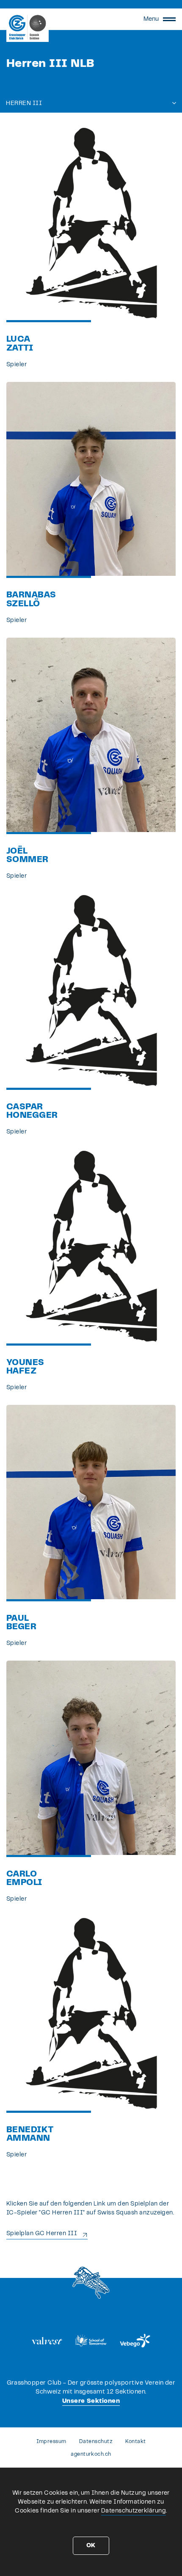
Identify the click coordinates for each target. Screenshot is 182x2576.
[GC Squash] (28, 27)
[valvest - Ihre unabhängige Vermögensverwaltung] (47, 2341)
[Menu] (169, 19)
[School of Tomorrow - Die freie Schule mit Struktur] (91, 2341)
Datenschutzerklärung (134, 2511)
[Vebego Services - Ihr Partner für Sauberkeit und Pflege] (135, 2341)
